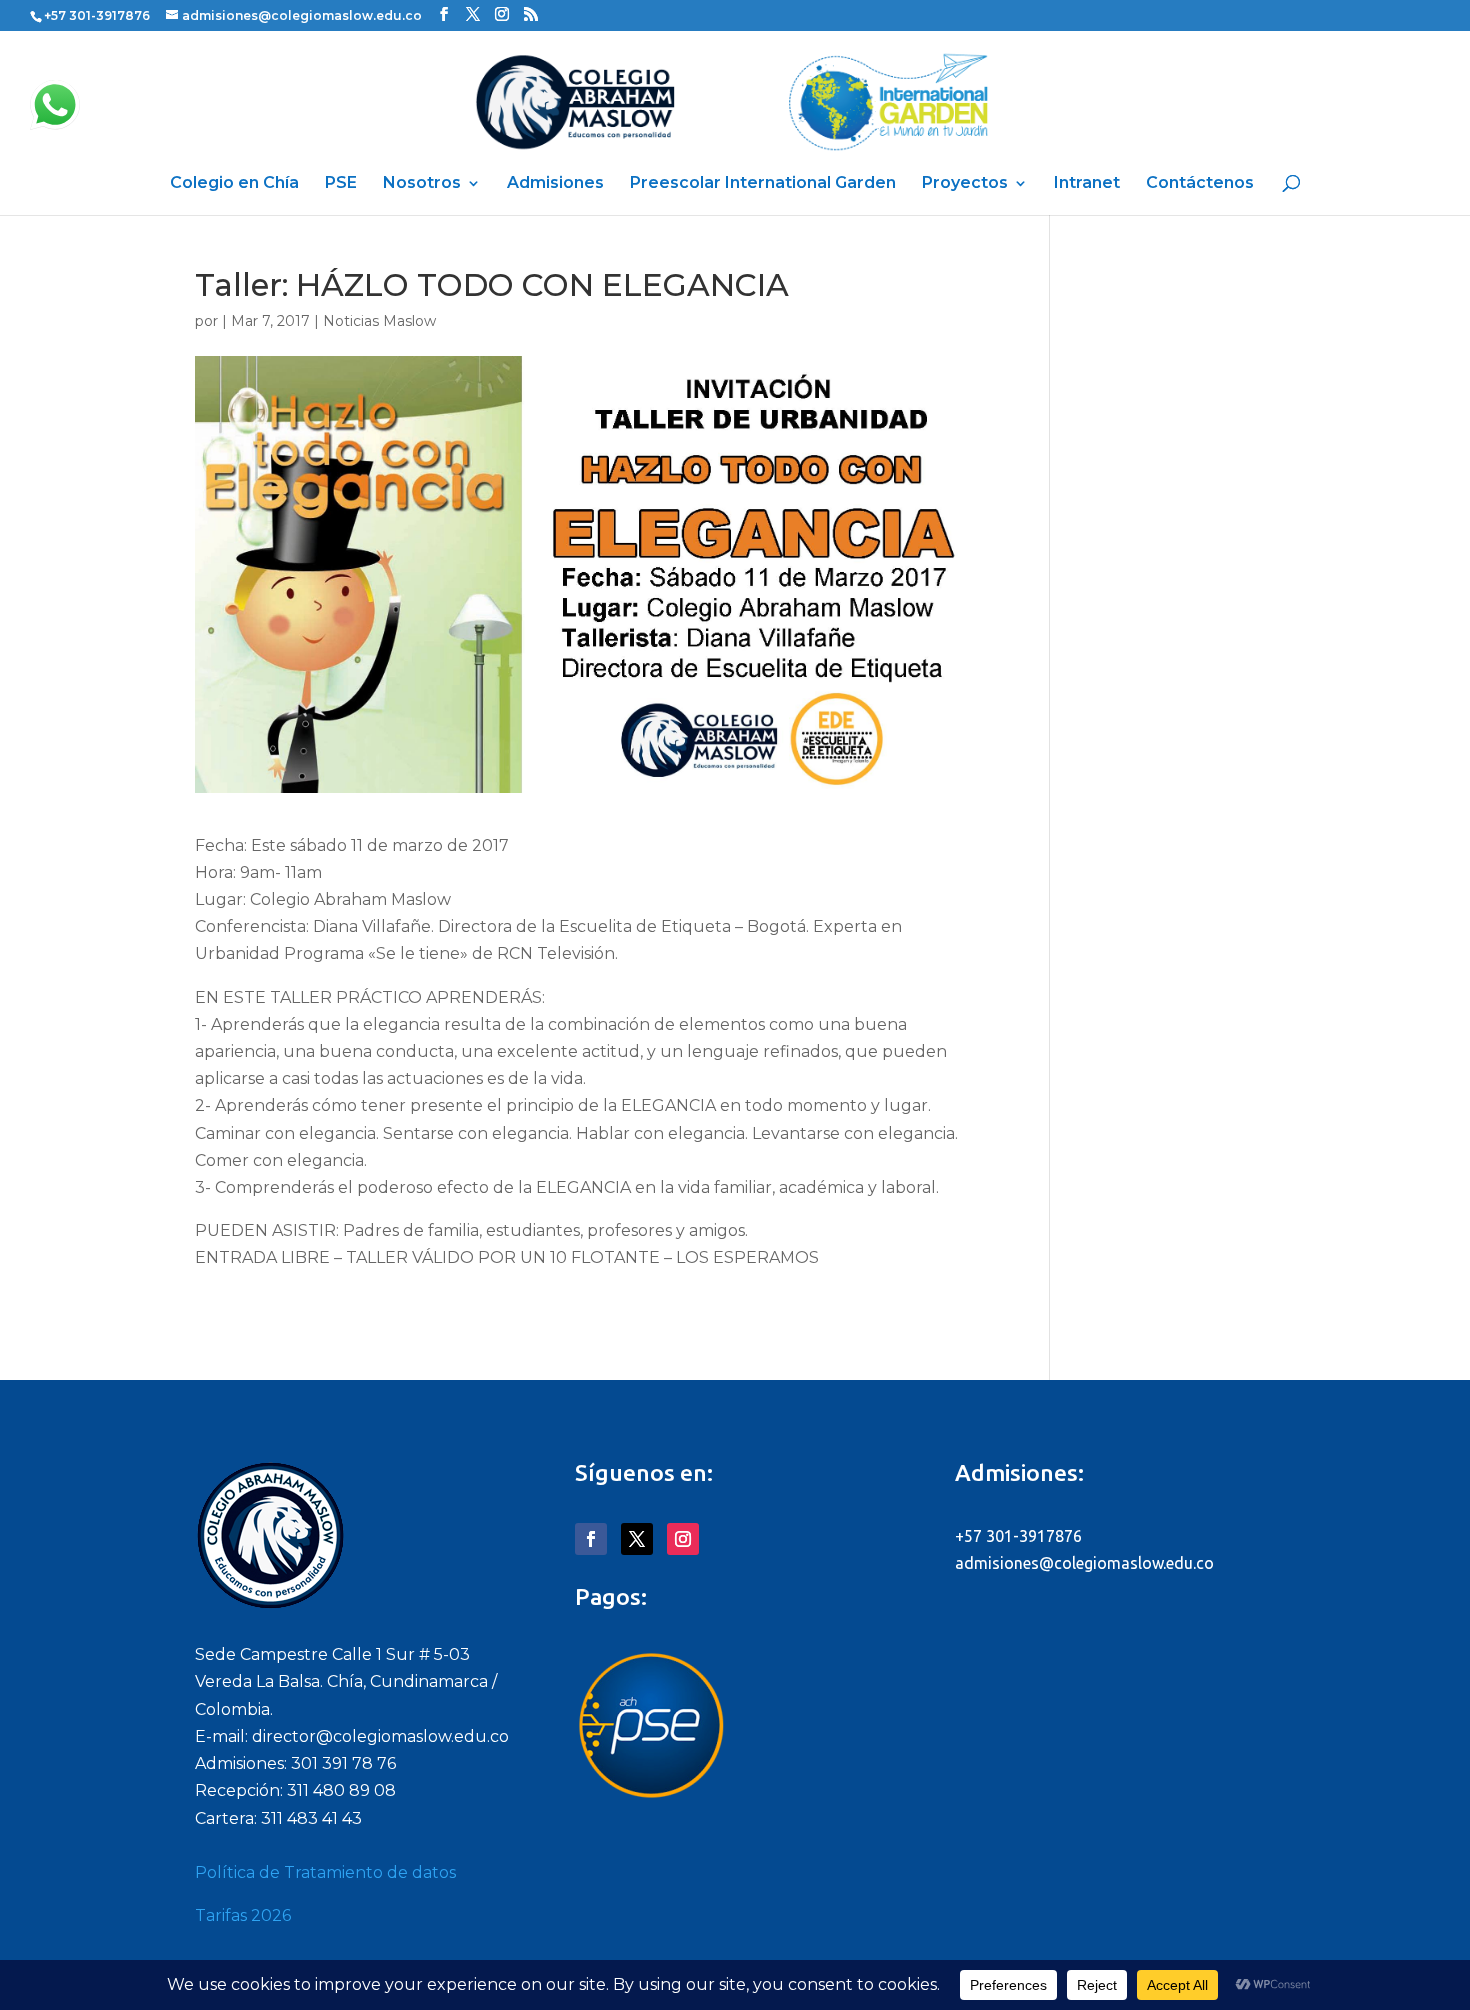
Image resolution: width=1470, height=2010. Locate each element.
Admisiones (555, 184)
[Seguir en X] (637, 1539)
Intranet (1087, 184)
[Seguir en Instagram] (683, 1539)
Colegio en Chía (234, 184)
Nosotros (422, 184)
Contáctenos (1200, 184)
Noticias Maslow (379, 321)
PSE (341, 184)
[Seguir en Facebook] (591, 1539)
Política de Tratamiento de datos (325, 1872)
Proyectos (965, 184)
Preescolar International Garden (763, 184)
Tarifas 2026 (243, 1915)
